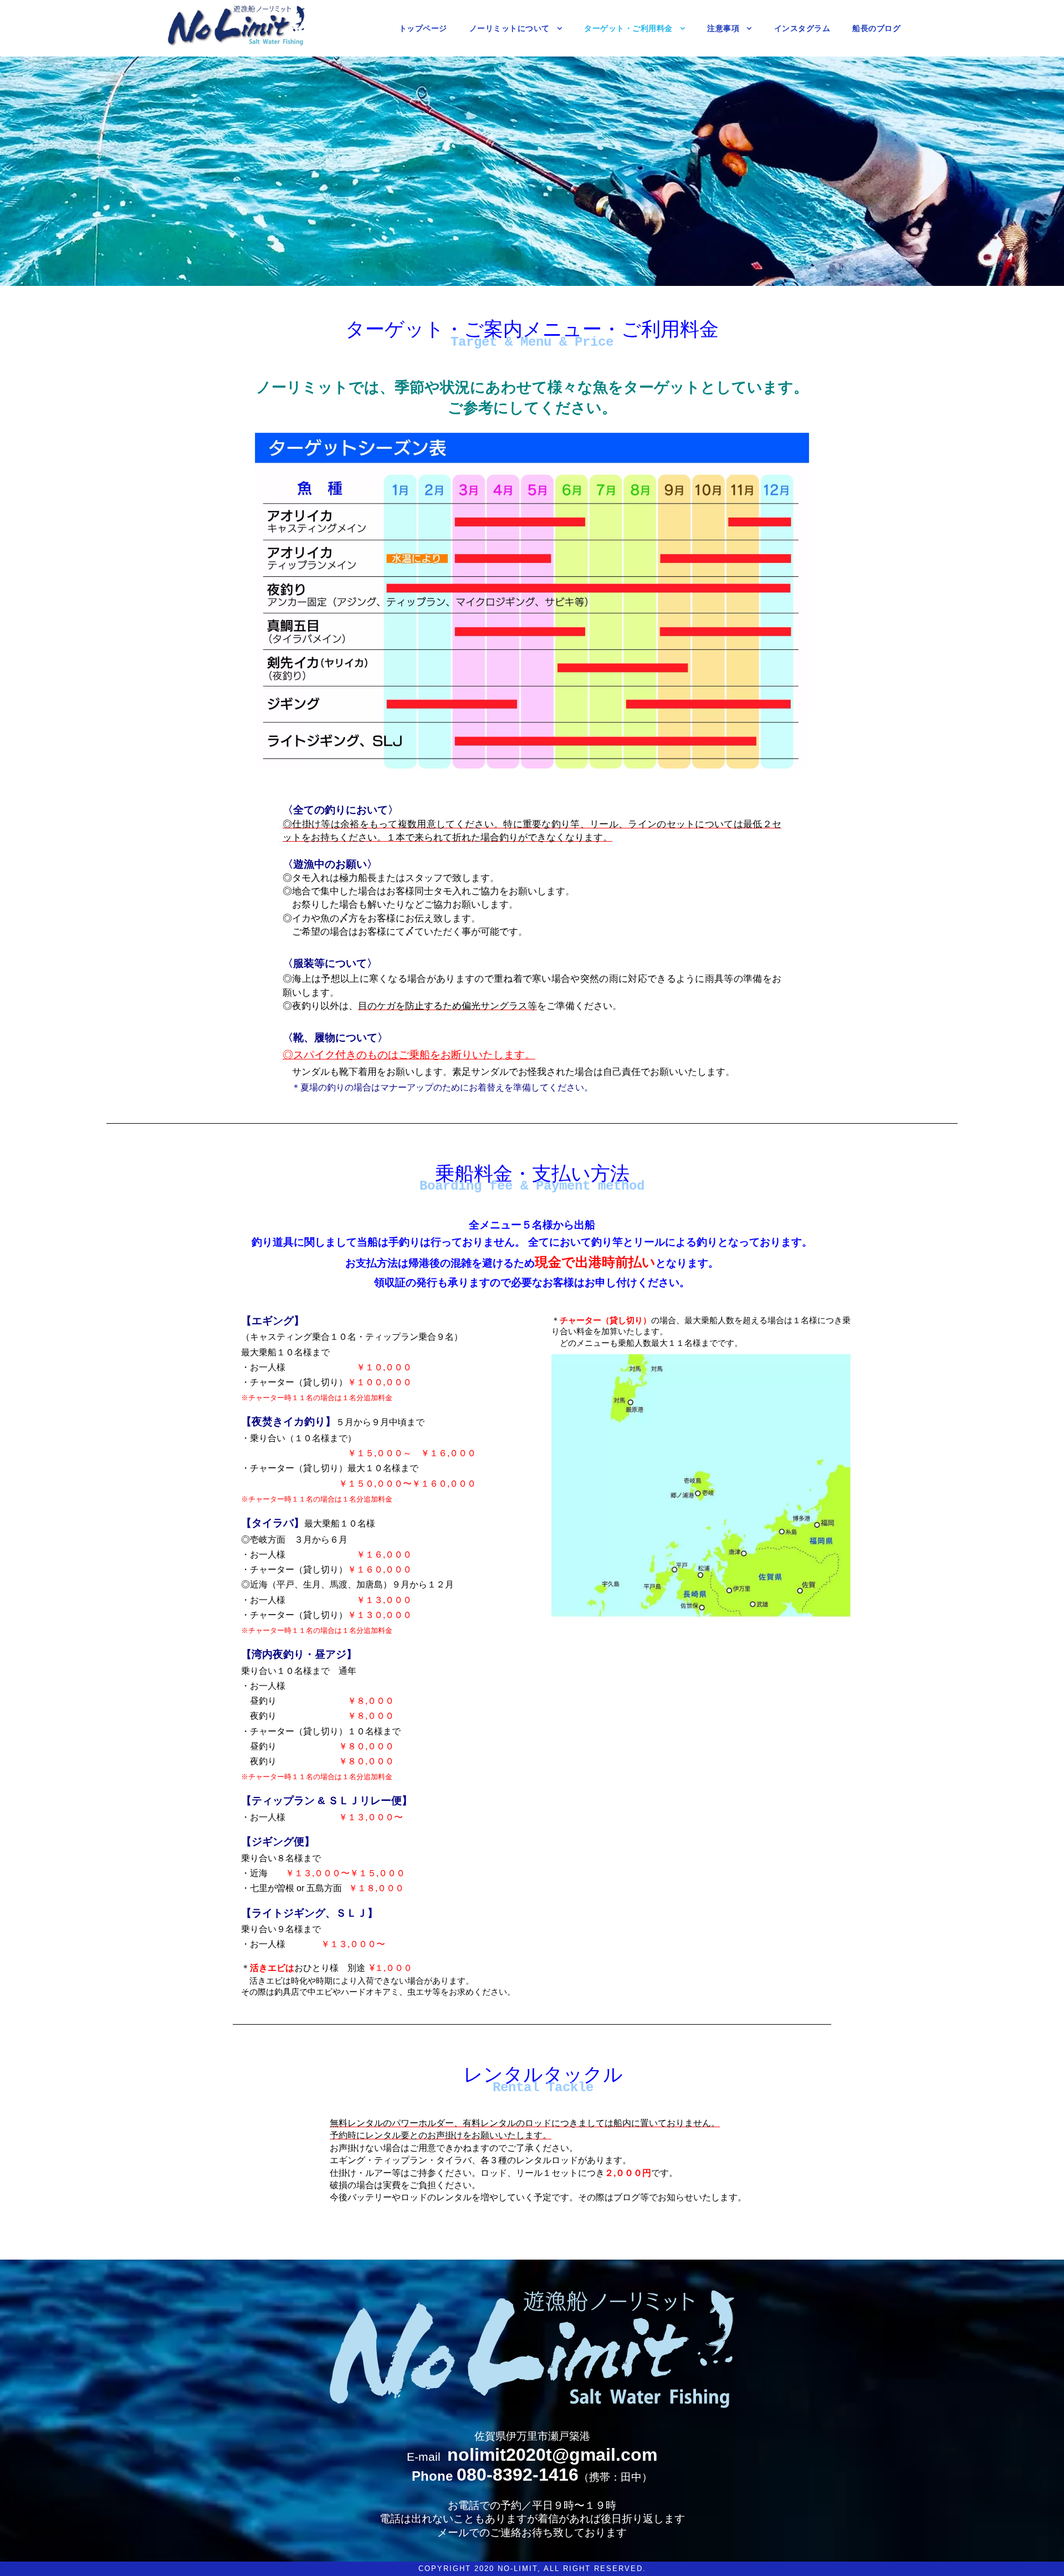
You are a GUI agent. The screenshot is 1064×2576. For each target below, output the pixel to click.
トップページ (423, 28)
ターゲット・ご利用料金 (628, 28)
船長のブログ (876, 28)
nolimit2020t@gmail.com (552, 2455)
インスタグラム (802, 28)
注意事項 (723, 28)
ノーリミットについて (510, 28)
